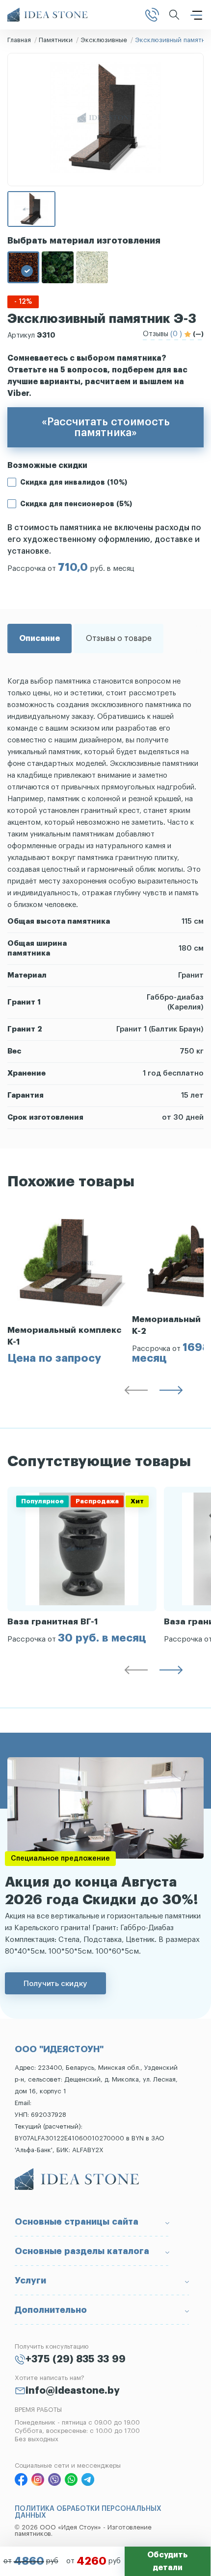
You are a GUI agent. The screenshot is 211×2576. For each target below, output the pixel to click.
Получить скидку (55, 1983)
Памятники (56, 40)
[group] (70, 1285)
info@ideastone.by (73, 2391)
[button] (136, 1392)
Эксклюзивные (104, 40)
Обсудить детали (167, 2561)
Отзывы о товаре (119, 638)
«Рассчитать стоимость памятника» (106, 427)
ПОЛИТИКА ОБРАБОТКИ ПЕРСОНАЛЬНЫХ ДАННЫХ (88, 2512)
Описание (40, 638)
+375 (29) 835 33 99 (76, 2359)
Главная (19, 40)
